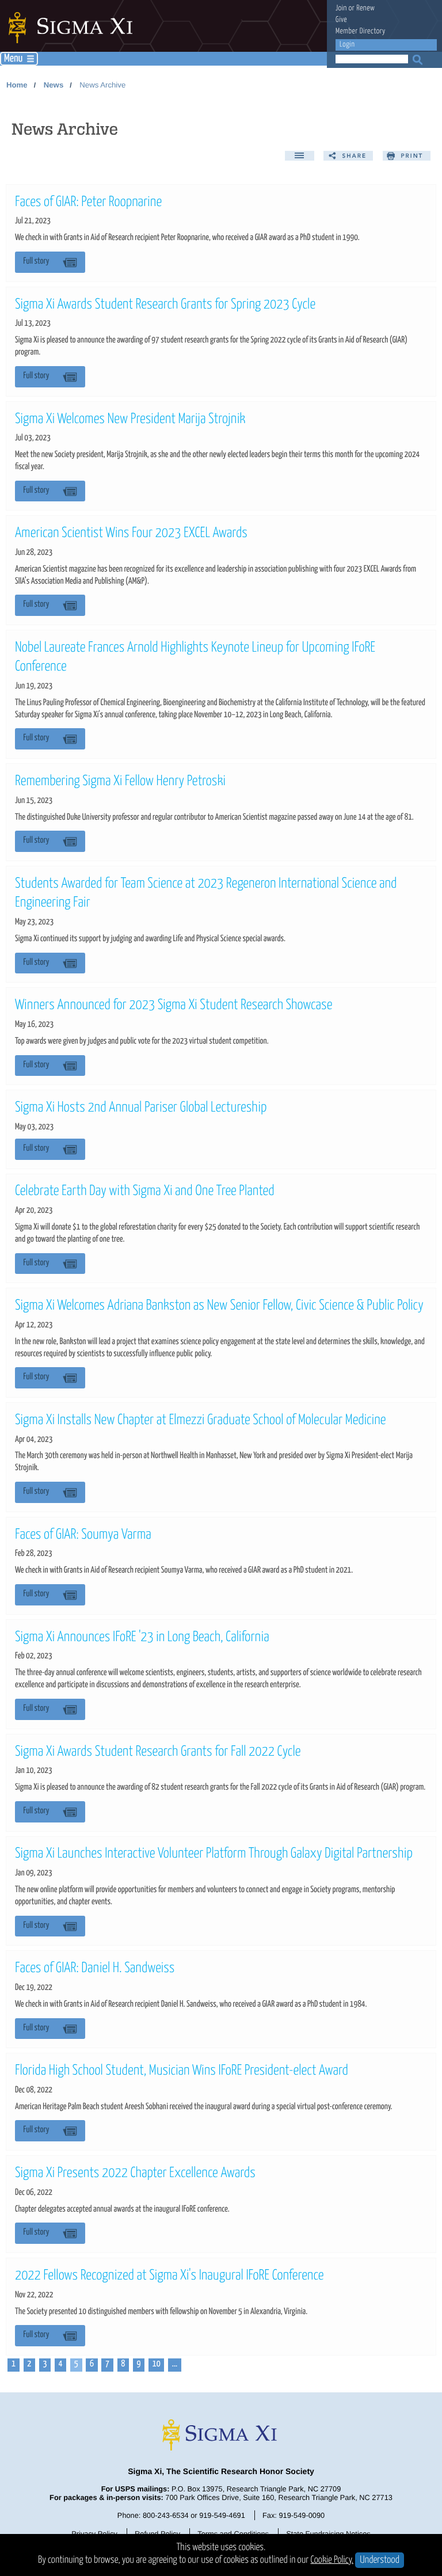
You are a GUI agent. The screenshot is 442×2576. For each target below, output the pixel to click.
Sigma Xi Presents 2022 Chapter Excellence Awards (135, 2174)
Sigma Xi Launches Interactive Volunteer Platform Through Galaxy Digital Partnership (214, 1854)
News (54, 85)
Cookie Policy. (332, 2560)
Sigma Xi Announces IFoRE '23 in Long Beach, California (142, 1638)
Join (341, 8)
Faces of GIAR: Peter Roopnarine (88, 203)
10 (157, 2364)
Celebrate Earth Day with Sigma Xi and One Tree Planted (145, 1192)
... (175, 2364)
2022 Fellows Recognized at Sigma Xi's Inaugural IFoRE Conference (169, 2276)
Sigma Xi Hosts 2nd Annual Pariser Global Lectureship (141, 1108)
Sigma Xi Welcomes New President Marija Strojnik (130, 420)
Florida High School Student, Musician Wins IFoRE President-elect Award (182, 2071)
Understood (380, 2560)
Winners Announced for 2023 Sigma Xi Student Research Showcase (174, 1006)
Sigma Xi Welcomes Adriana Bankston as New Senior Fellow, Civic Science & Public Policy (219, 1306)
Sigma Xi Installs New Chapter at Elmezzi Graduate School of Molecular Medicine (201, 1421)
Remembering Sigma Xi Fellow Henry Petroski (120, 782)
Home (17, 85)
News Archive (102, 85)
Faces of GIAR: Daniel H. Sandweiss (95, 1969)
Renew (365, 8)
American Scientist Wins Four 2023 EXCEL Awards (131, 534)
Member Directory (361, 31)
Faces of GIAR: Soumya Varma (83, 1535)
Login (347, 45)
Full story (36, 262)
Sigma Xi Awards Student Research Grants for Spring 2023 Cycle (165, 305)
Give (341, 20)
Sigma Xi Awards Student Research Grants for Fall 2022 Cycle (158, 1752)
